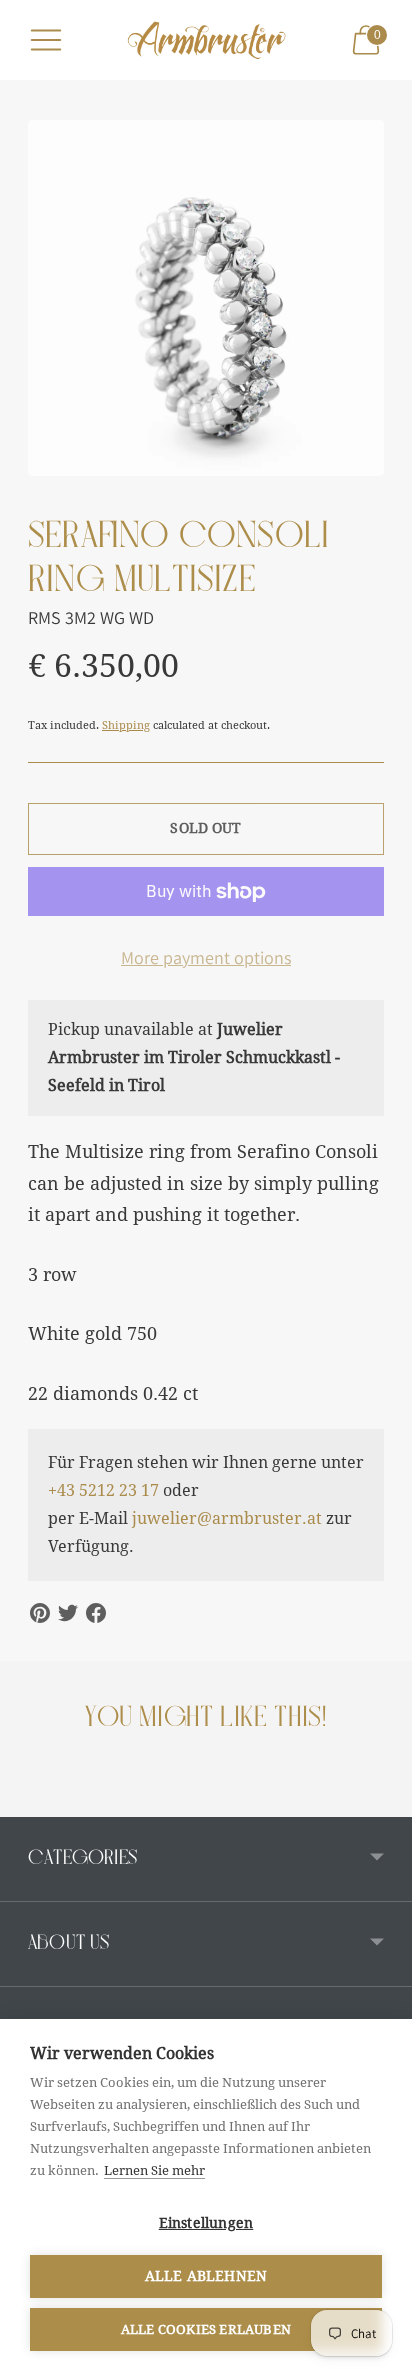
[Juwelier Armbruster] (206, 39)
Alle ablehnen (206, 2276)
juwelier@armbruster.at (227, 1518)
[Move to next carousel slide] (384, 1801)
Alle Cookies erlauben (206, 2329)
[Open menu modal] (46, 40)
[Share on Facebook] (96, 1613)
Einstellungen (206, 2223)
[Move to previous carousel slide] (28, 1801)
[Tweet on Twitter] (68, 1613)
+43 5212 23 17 (103, 1490)
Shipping (126, 725)
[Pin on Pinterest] (40, 1613)
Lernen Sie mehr (154, 2170)
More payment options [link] (206, 957)
